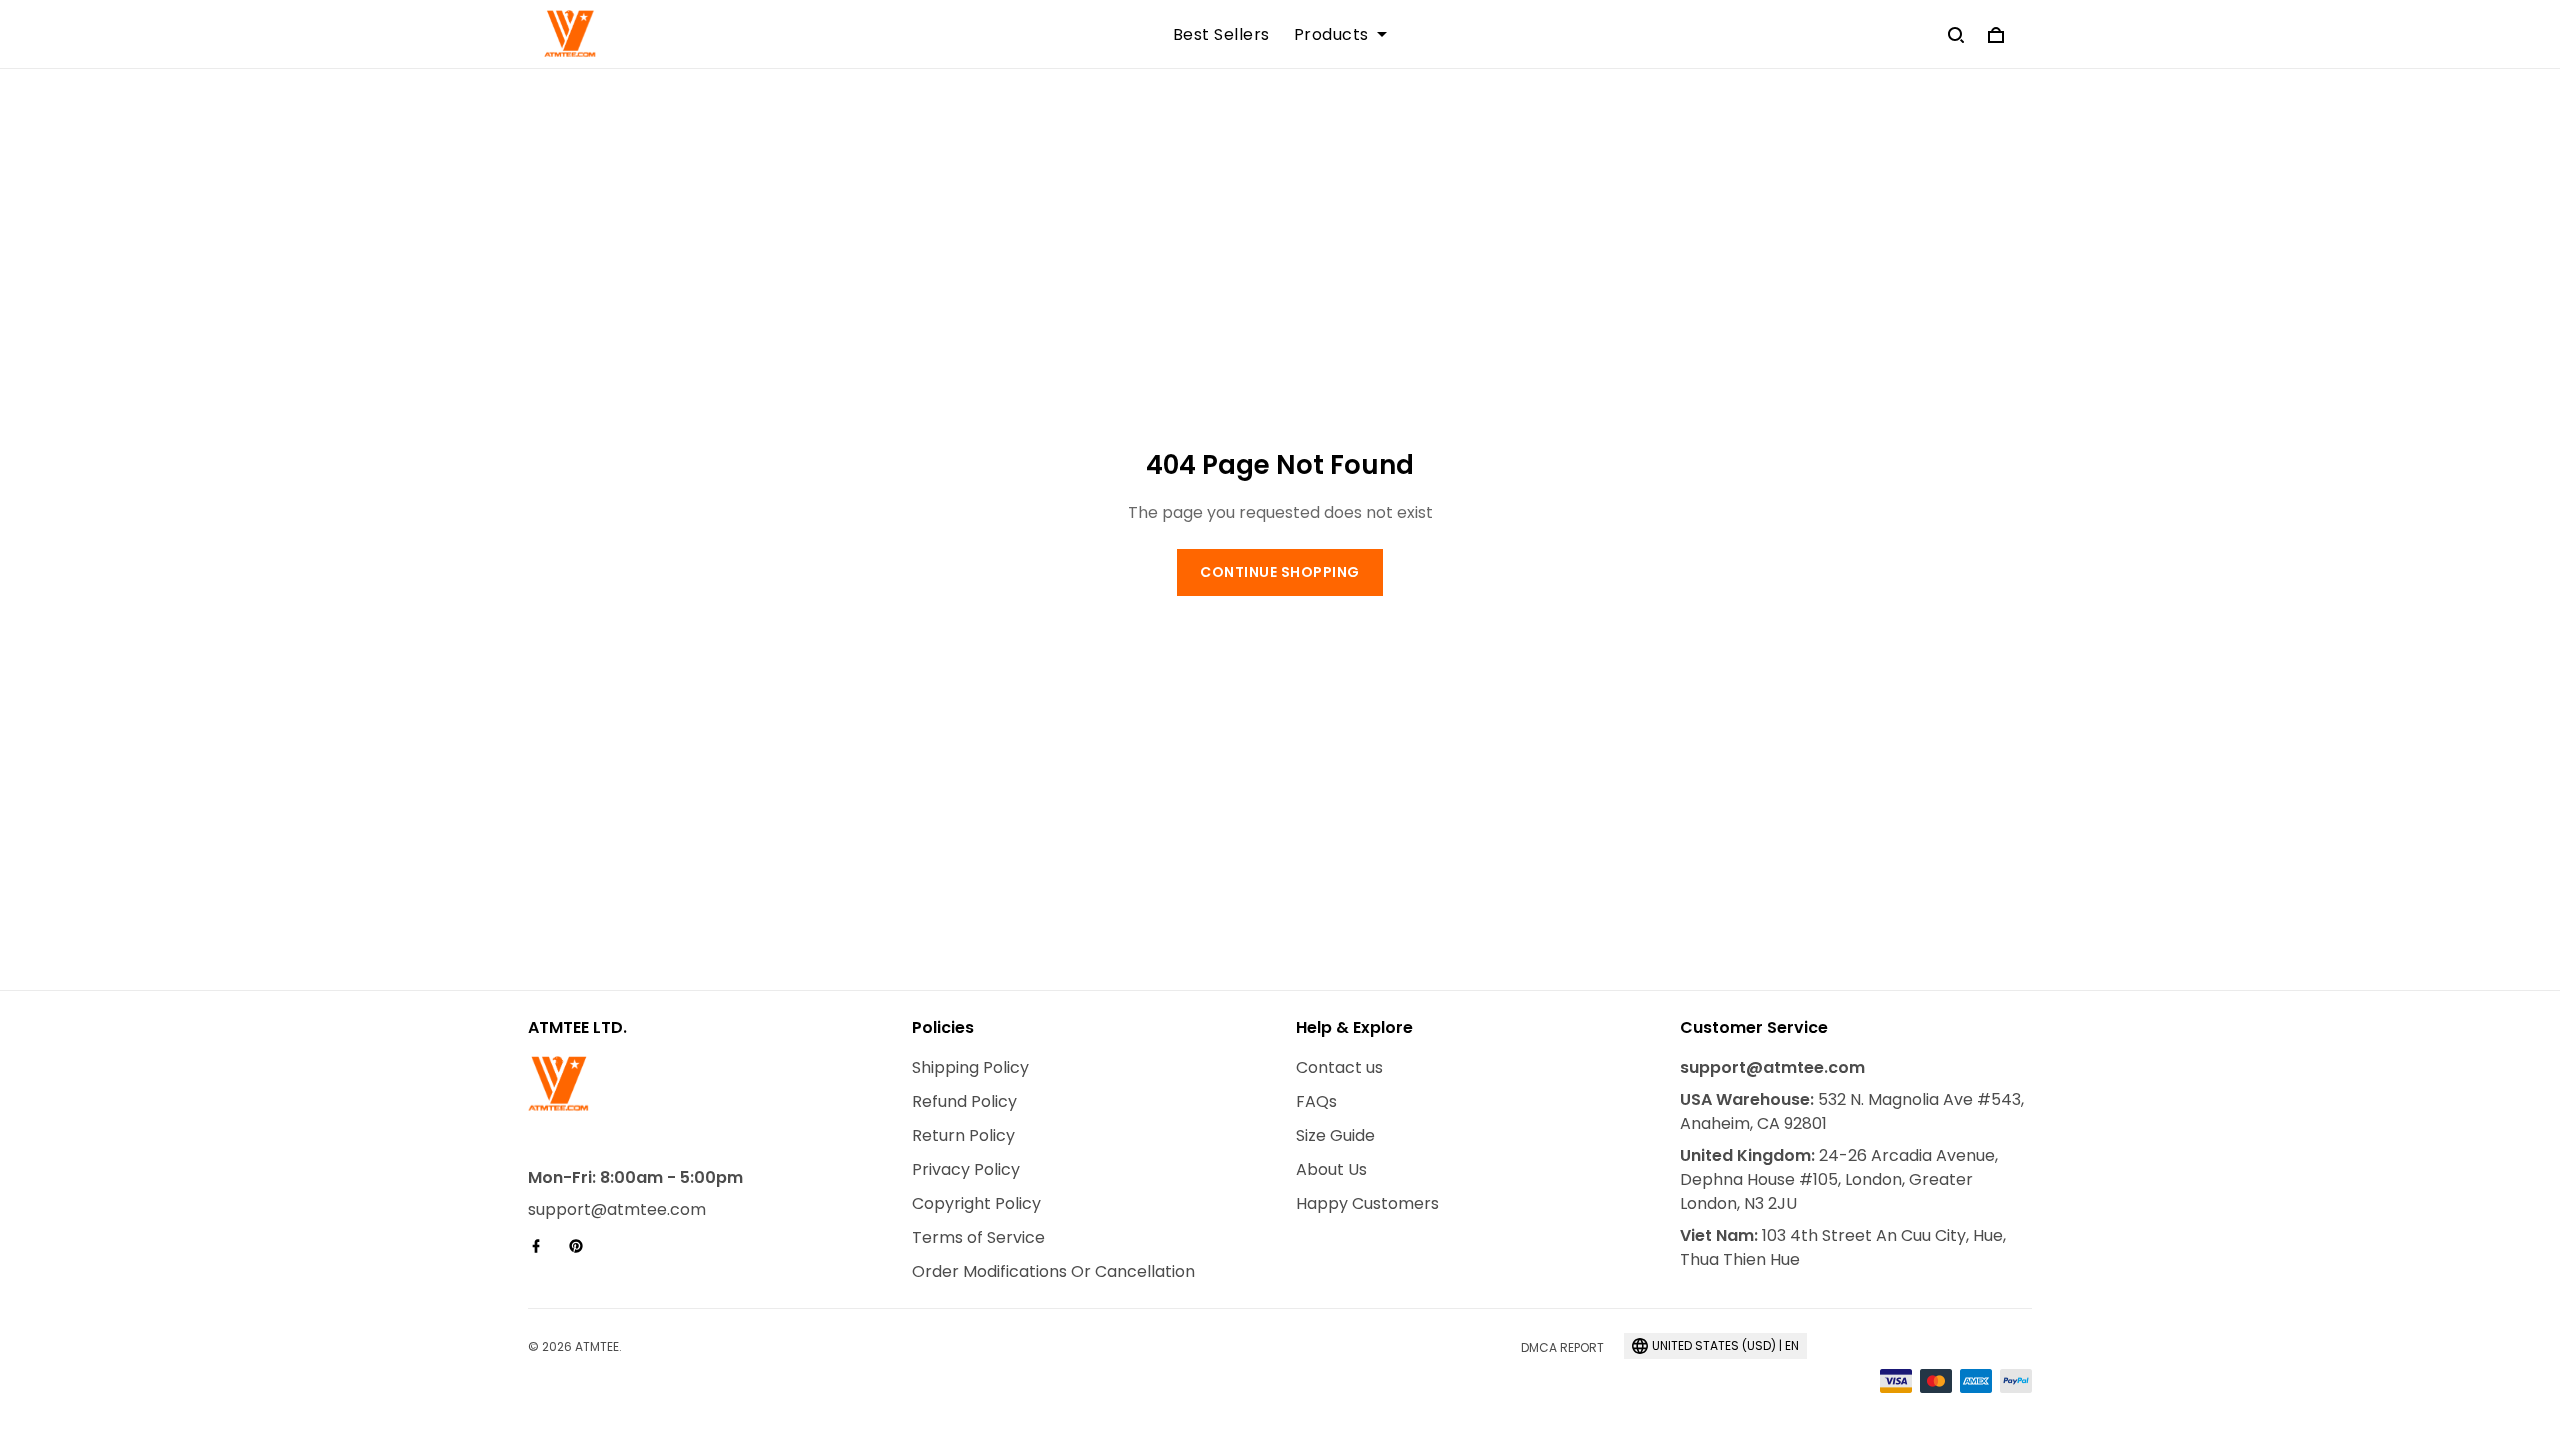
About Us (1331, 1169)
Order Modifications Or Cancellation (1053, 1271)
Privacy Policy (966, 1169)
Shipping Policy (970, 1067)
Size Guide (1335, 1135)
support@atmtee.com (617, 1209)
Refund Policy (964, 1101)
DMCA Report (1562, 1347)
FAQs (1316, 1101)
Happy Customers (1367, 1203)
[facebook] (542, 1246)
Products (1331, 35)
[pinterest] (582, 1246)
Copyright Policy (976, 1203)
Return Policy (963, 1135)
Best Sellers (1221, 35)
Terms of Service (978, 1237)
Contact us (1339, 1067)
